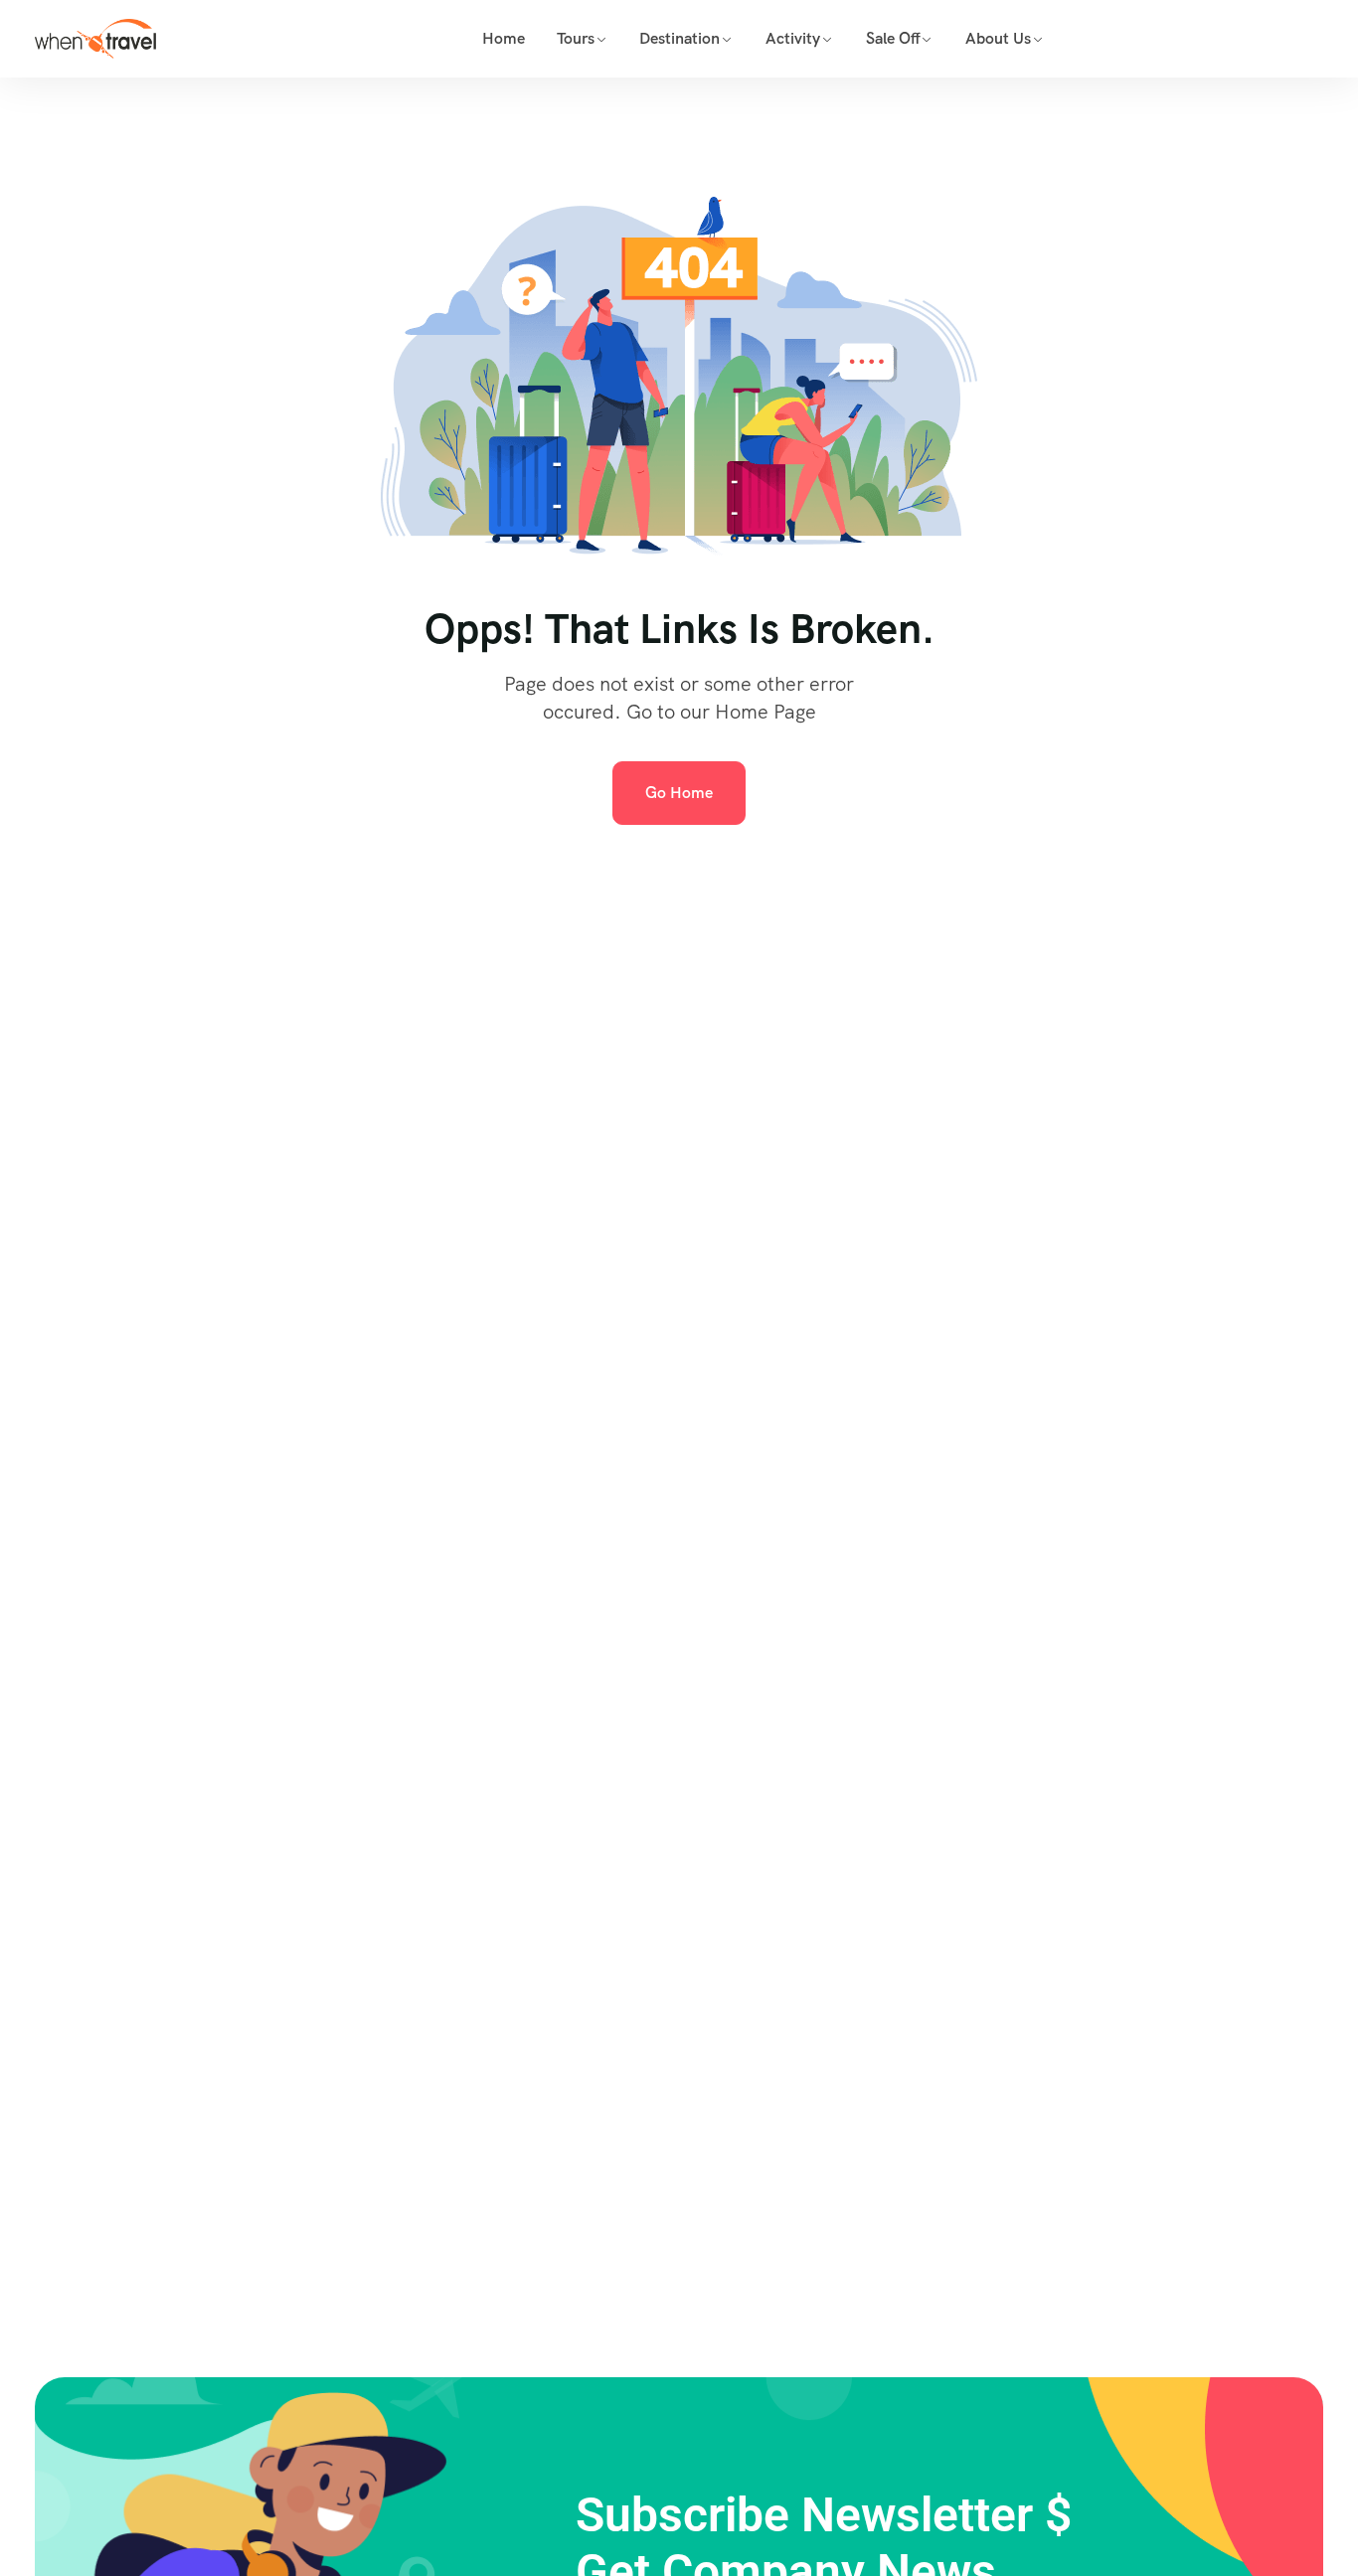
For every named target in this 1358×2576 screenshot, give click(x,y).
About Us (998, 38)
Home (504, 38)
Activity (793, 38)
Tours (576, 38)
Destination (679, 38)
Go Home (679, 793)
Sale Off (893, 38)
